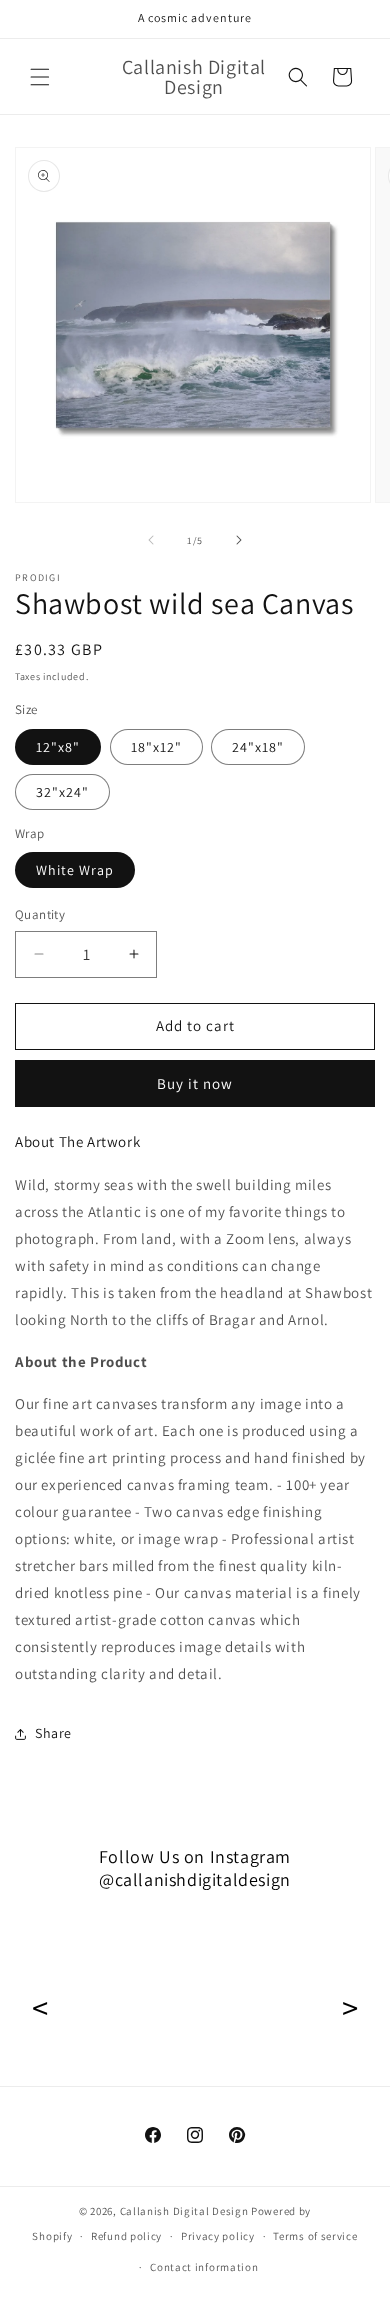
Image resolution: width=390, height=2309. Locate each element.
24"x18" (258, 747)
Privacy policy (218, 2236)
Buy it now (195, 1083)
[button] (40, 77)
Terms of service (315, 2236)
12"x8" (58, 747)
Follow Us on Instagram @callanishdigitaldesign (195, 1868)
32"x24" (62, 792)
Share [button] (53, 1733)
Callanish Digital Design (184, 2211)
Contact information (204, 2267)
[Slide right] (239, 540)
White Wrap (75, 870)
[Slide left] (151, 540)
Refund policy (126, 2236)
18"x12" (156, 747)
